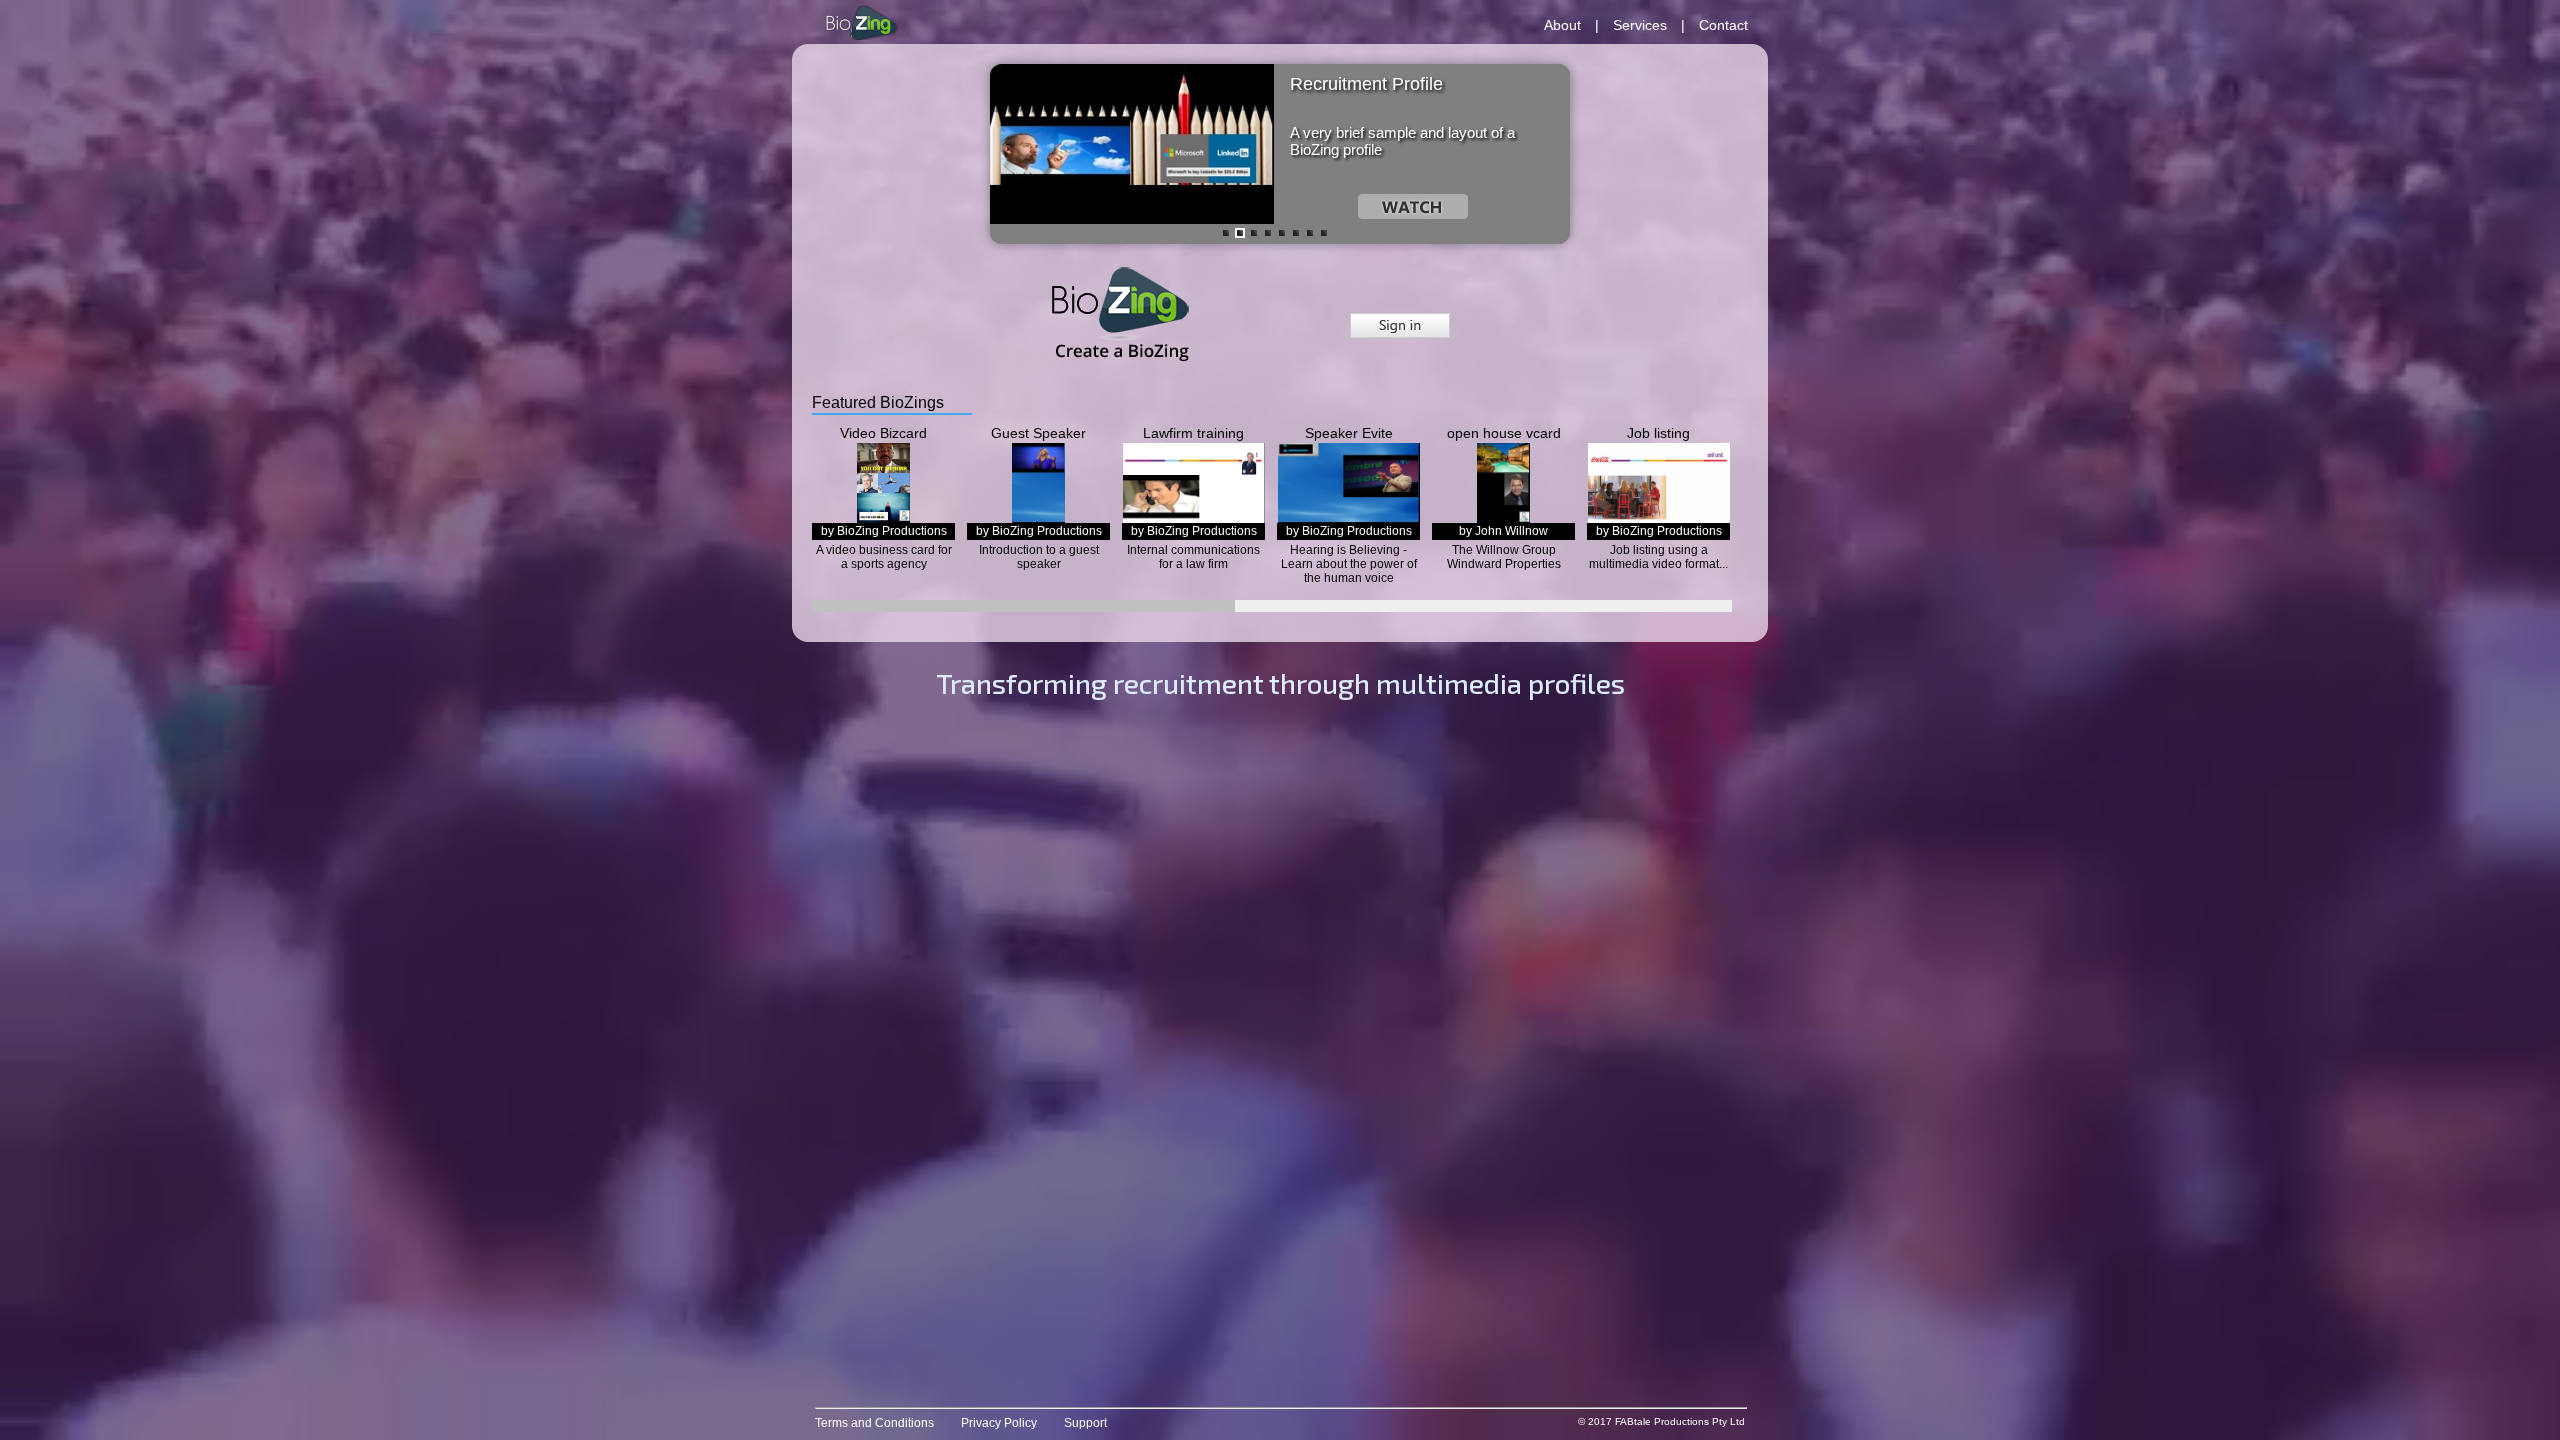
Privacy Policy (999, 1423)
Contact (1723, 25)
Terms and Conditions (874, 1423)
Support (1085, 1423)
